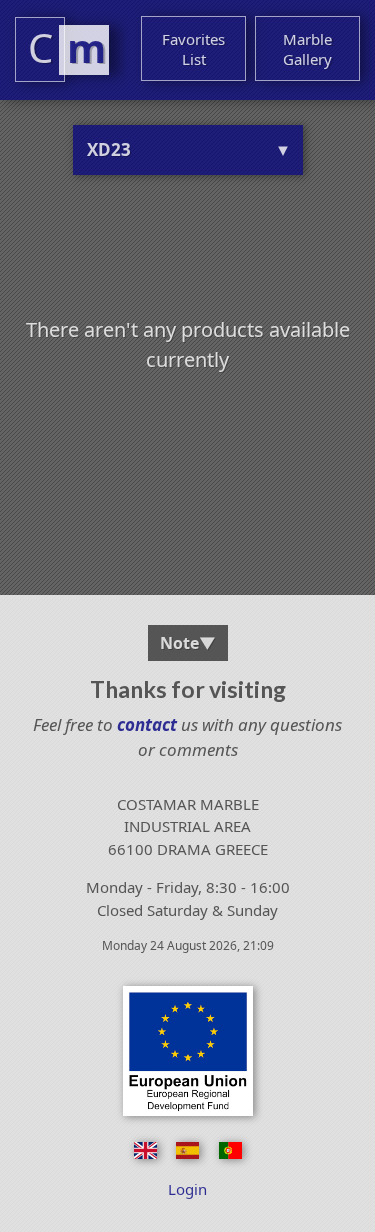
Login (187, 1189)
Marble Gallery (307, 49)
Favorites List (193, 49)
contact (145, 724)
